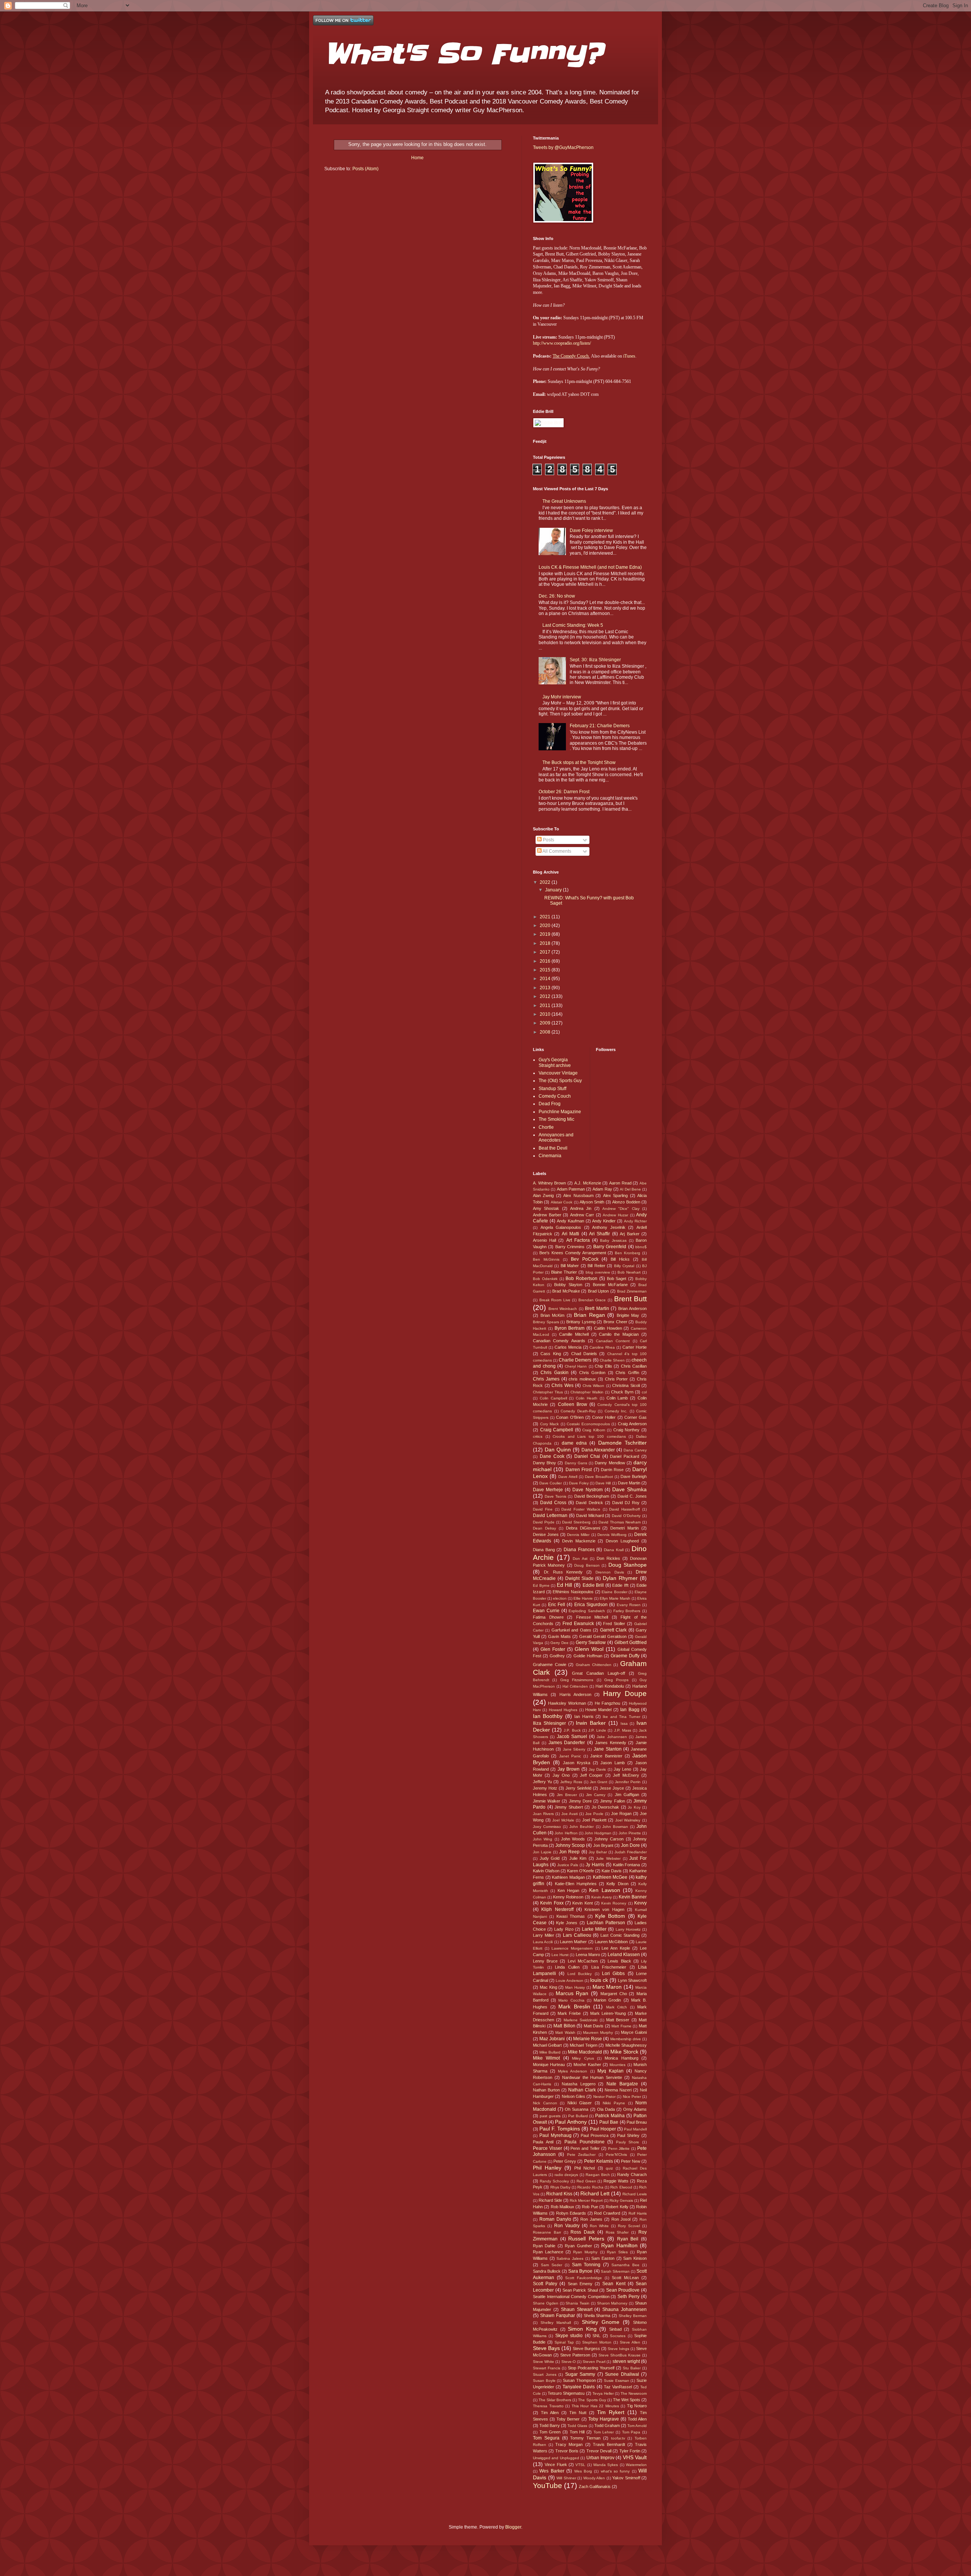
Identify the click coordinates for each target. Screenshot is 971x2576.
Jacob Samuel (572, 1737)
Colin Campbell (553, 1398)
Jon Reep (569, 1852)
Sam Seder (551, 2265)
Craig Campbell (557, 1430)
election (560, 1598)
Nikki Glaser (580, 2103)
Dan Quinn (558, 1450)
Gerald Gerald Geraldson (603, 1636)
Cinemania (550, 1156)
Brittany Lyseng (581, 1322)
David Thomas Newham (620, 1522)
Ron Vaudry (567, 2226)
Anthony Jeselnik (609, 1227)
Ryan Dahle (544, 2246)
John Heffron (566, 1833)
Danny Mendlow (610, 1463)
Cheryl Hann (576, 1366)
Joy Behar (598, 1852)
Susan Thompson (579, 2380)
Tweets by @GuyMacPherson (563, 147)
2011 (546, 1006)
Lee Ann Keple (616, 1948)
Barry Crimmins (570, 1247)
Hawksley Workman (567, 1703)
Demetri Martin (625, 1528)
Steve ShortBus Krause (620, 2355)
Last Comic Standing (620, 1935)
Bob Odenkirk (545, 1279)
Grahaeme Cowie (550, 1665)
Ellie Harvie (583, 1598)
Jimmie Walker (547, 1801)
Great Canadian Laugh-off (599, 1673)
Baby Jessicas (613, 1240)
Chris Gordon (592, 1373)
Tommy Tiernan (585, 2438)
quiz (609, 2168)
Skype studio (569, 2336)
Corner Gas (636, 1417)
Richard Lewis (635, 2194)
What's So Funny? (463, 54)
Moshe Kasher (587, 2065)
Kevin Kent (582, 1903)
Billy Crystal (624, 1266)
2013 (546, 988)
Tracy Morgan (569, 2444)
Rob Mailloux (562, 2207)
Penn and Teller (585, 2148)
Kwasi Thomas (571, 1916)
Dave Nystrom (587, 1490)
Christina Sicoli (626, 1385)
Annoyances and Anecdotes (556, 1137)
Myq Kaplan (610, 2071)
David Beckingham (592, 1496)
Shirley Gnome (601, 2322)
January (554, 890)
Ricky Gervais (621, 2200)
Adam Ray (602, 1189)
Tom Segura (546, 2438)
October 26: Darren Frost (564, 792)
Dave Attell (568, 1477)
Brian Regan (589, 1315)
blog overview (598, 1272)
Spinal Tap (564, 2342)
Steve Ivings (618, 2349)
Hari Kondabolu (610, 1686)
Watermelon (636, 2465)
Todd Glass (577, 2426)
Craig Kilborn (594, 1430)
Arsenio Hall (544, 1240)
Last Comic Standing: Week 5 (573, 625)
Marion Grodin (607, 2000)
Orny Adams (635, 2109)
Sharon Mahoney (612, 2303)
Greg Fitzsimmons (577, 1680)
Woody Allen (594, 2478)
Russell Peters (586, 2239)
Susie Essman (617, 2381)
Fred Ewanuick (578, 1624)
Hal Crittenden (575, 1686)
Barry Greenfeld (610, 1247)
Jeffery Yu (542, 1782)
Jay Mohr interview (562, 697)
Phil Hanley (547, 2168)
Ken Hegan (568, 1890)
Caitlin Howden (608, 1328)
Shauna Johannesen (625, 2309)
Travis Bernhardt (609, 2444)
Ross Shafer (617, 2232)
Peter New (631, 2161)
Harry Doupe (625, 1694)
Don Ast (580, 1559)
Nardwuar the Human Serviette (592, 2077)
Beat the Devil (553, 1148)
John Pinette (630, 1833)
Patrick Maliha (610, 2116)
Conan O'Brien (570, 1417)
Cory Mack (550, 1424)
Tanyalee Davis (579, 2387)
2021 (546, 917)
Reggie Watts (616, 2181)
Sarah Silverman (615, 2271)
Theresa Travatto (548, 2406)
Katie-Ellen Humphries (576, 1884)
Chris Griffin (627, 1373)
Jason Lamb (613, 1763)
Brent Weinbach (563, 1309)
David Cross (553, 1503)
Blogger (513, 2527)
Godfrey (557, 1656)
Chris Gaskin (554, 1373)
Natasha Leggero (579, 2084)
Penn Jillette (619, 2148)
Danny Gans (576, 1463)
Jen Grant (599, 1782)
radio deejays (566, 2175)
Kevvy (640, 1903)
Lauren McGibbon (611, 1942)
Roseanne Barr (547, 2232)
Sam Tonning (586, 2265)
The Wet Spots (627, 2400)
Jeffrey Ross (571, 1782)
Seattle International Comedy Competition (571, 2297)
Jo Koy (634, 1807)
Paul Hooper (603, 2129)
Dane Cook (552, 1456)
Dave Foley (579, 1483)
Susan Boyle (544, 2381)
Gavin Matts (559, 1636)
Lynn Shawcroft (632, 1980)
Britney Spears (546, 1322)
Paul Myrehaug (555, 2135)
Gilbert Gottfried (631, 1643)
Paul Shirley (628, 2135)
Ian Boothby (548, 1716)
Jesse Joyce (612, 1788)
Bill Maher (570, 1266)
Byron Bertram (570, 1328)
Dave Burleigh (634, 1476)
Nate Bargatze (622, 2084)
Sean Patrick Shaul (580, 2290)
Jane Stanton (608, 1749)
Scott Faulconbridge (584, 2278)
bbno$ (641, 1247)
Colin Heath (587, 1398)
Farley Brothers (627, 1611)
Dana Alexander (598, 1450)
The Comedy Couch (571, 356)
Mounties (617, 2065)
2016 (546, 961)
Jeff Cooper (591, 1775)
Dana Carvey (635, 1450)
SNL (596, 2336)
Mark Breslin (574, 2007)
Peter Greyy (565, 2161)
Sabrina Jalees (570, 2258)
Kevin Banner (633, 1897)
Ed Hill (565, 1585)
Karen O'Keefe (581, 1871)
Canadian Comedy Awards (559, 1341)
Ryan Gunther (578, 2246)
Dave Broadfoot (599, 1477)
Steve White (544, 2362)
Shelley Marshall (556, 2323)
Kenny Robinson (568, 1897)
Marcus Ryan (572, 1993)
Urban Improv (600, 2458)
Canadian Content (613, 1341)
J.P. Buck (572, 1730)
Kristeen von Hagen (604, 1909)
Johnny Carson (609, 1839)
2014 (546, 979)
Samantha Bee (625, 2265)
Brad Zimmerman (632, 1291)
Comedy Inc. (616, 1411)
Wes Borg (583, 2471)
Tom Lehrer (604, 2432)
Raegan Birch (598, 2175)
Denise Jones (546, 1534)
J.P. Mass (623, 1730)
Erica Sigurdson (591, 1605)
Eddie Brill (593, 1585)
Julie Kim (578, 1858)
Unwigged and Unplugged (556, 2458)
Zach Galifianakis (595, 2487)
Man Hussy (575, 1987)
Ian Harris (584, 1716)
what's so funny (615, 2471)
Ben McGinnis (546, 1259)
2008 (546, 1032)
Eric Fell (557, 1605)
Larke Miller (594, 1929)
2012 (546, 996)
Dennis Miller (578, 1535)
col (644, 1392)
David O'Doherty (626, 1516)
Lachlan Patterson (606, 1923)
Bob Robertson (581, 1279)
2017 (546, 952)
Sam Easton (603, 2258)
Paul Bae (609, 2122)
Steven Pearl (594, 2362)
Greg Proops (616, 1680)
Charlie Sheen (612, 1360)
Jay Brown (569, 1769)
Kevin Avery (602, 1897)
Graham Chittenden (594, 1665)
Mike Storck (624, 2052)
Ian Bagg (630, 1710)
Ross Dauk (583, 2232)
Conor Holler (604, 1417)
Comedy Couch (555, 1096)
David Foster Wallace (581, 1509)
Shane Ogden (546, 2303)
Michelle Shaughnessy (626, 2045)
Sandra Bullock (547, 2271)
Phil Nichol (584, 2168)
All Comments (556, 851)
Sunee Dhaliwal (622, 2374)
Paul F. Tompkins (560, 2129)
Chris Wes (562, 1385)
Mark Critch (617, 2007)
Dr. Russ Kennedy (563, 1572)
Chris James (546, 1379)
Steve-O (569, 2362)
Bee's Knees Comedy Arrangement (573, 1253)
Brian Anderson (633, 1308)
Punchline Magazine (560, 1112)
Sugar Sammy (580, 2374)
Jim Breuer (567, 1795)
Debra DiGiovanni (583, 1528)
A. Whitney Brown (549, 1183)
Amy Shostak (546, 1208)
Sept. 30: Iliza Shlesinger (595, 660)
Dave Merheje (548, 1490)
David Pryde (544, 1522)
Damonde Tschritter (622, 1443)
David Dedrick (589, 1503)
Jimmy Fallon (612, 1801)
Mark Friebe (569, 2013)
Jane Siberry (574, 1749)
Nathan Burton (546, 2090)
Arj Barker (629, 1234)
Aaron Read (620, 1183)
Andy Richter (635, 1221)
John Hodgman (598, 1833)
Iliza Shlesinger (549, 1723)
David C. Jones (632, 1496)
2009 (546, 1023)
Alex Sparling (615, 1195)
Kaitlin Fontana (627, 1865)
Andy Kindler (604, 1221)
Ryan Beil (628, 2239)
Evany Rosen (629, 1605)
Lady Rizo (564, 1929)
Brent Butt (631, 1299)
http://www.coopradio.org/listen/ (562, 343)
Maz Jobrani (552, 2039)
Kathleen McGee (610, 1877)
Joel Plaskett (594, 1820)
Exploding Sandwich (587, 1611)
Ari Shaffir (599, 1234)
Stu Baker (632, 2368)
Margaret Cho (614, 1994)
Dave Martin (629, 1483)
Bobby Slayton (568, 1285)
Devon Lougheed (622, 1541)
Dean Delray (544, 1528)
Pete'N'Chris (616, 2155)
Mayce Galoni (634, 2032)
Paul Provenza (595, 2135)
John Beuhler (581, 1827)
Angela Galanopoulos (561, 1227)
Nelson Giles (573, 2096)
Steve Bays (546, 2348)
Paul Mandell (635, 2129)
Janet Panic (570, 1756)
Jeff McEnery (626, 1775)
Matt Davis (594, 2026)
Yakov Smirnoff (626, 2478)
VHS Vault (635, 2457)
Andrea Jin (581, 1208)
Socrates (618, 2336)
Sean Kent (614, 2284)
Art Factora (578, 1240)
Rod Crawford (607, 2213)
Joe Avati (570, 1814)
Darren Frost (579, 1470)
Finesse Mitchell (592, 1617)
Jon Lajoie (542, 1852)
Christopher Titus (548, 1392)
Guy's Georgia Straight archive (555, 1062)
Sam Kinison (635, 2258)
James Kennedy (611, 1743)
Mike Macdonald (585, 2052)
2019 (546, 934)
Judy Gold (550, 1858)
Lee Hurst (560, 1955)
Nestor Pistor (604, 2097)
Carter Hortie (635, 1347)
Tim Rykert (611, 2412)
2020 (546, 926)
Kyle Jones (567, 1923)
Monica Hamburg (621, 2058)
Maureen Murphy (598, 2032)
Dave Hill (603, 1483)
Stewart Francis (547, 2368)
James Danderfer (567, 1743)
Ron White (599, 2226)
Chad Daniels (584, 1354)
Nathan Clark (582, 2090)
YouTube (548, 2486)
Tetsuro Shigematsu (566, 2393)
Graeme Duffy (625, 1656)
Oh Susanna (577, 2109)
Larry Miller (544, 1935)
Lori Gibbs (613, 1974)
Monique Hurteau (549, 2065)
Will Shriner (566, 2478)
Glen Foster (553, 1649)
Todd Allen (637, 2419)
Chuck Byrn (622, 1392)
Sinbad (615, 2329)
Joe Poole (594, 1814)
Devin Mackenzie (579, 1541)
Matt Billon (564, 2026)
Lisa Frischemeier (609, 1967)
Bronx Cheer (615, 1322)
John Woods (573, 1839)
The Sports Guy (592, 2400)
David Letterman (550, 1515)
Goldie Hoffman (588, 1656)
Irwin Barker (591, 1723)
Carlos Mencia (568, 1347)
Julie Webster (608, 1858)
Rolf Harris (638, 2213)
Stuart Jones (545, 2374)
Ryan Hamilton (619, 2245)
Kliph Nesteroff (557, 1909)
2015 (546, 970)
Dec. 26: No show (557, 596)
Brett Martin (597, 1308)
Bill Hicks (620, 1259)
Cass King (551, 1354)
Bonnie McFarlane (610, 1285)
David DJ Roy (626, 1503)
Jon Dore (630, 1845)
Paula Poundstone (584, 2142)
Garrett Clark (613, 1630)
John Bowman (615, 1827)
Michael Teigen (583, 2045)
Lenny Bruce (545, 1961)
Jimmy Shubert (569, 1807)
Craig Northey (627, 1430)
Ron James (591, 2219)
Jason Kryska (577, 1763)
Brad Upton (599, 1291)
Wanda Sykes (606, 2465)
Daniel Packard (625, 1456)
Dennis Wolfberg (612, 1535)
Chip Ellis (603, 1366)
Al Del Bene (630, 1189)
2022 (546, 882)
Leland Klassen (624, 1955)
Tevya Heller (603, 2393)
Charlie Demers (575, 1360)
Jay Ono (561, 1775)
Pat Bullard (578, 2116)
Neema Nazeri (618, 2090)
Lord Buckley (580, 1974)
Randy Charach (632, 2174)
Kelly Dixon (617, 1884)
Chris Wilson (594, 1386)
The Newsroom (634, 2393)
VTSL (580, 2465)
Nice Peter (632, 2097)
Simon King (582, 2329)
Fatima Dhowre (548, 1617)
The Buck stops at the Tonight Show (579, 762)
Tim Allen (550, 2413)
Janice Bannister (606, 1756)
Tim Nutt (578, 2413)
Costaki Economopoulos (588, 1424)
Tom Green (550, 2432)
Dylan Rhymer (620, 1578)
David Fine (543, 1509)
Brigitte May (628, 1315)
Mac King (548, 1987)
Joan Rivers (543, 1814)
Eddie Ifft (620, 1585)
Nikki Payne (614, 2103)
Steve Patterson (575, 2355)
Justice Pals (568, 1865)
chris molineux (582, 1379)
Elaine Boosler (614, 1592)
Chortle (546, 1127)
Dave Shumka (629, 1489)
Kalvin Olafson (546, 1871)
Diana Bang (544, 1550)
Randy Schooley (554, 2181)
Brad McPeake (566, 1291)
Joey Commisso (547, 1827)
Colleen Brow (573, 1404)
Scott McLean (625, 2278)
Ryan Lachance (548, 2252)
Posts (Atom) (365, 169)
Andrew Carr (582, 1215)
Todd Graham (607, 2425)
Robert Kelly (617, 2207)
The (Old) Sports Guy (560, 1081)
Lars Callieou (577, 1935)
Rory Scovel (629, 2226)
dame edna (574, 1443)
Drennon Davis (610, 1572)
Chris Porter (617, 1379)
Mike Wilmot (546, 2058)
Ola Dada (606, 2109)
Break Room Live (555, 1300)
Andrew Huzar (615, 1215)
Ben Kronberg (628, 1253)
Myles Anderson (573, 2071)
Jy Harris (595, 1865)
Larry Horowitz (628, 1929)
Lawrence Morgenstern (572, 1948)
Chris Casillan (634, 1366)
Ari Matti (570, 1234)
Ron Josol (621, 2219)
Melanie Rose (588, 2039)
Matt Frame (621, 2026)
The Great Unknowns (564, 501)
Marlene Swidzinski (581, 2020)
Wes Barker (552, 2471)
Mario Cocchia (571, 2000)
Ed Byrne (541, 1585)
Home (417, 158)
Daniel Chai (587, 1456)
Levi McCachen (583, 1961)
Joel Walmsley (628, 1820)
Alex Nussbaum (578, 1195)
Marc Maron (607, 1987)
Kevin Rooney (614, 1903)
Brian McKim (553, 1315)
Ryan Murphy (585, 2252)
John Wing (543, 1839)
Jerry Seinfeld (578, 1788)
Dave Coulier (551, 1483)
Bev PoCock (585, 1259)
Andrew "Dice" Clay (621, 1209)
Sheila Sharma (597, 2316)
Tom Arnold (637, 2426)
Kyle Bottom (610, 1916)
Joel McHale (563, 1820)
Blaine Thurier (564, 1272)
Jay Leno (622, 1769)
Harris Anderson (575, 1694)
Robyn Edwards (571, 2213)
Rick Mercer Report (586, 2200)
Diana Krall (614, 1550)
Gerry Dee (559, 1643)
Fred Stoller (614, 1624)
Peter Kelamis (599, 2161)
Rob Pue (590, 2207)
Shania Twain (577, 2303)
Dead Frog (550, 1104)
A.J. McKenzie (588, 1183)
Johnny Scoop (570, 1845)
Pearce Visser (548, 2148)
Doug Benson (587, 1565)
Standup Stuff (552, 1089)
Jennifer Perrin (628, 1782)
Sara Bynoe (580, 2271)
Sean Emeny (580, 2284)
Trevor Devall (599, 2451)
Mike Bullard (550, 2052)
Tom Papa (631, 2432)
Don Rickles (608, 1558)
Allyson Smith (592, 1202)
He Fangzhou (607, 1703)
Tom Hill (577, 2432)
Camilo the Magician (619, 1334)
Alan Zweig (543, 1195)
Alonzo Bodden (626, 1202)
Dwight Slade (579, 1578)
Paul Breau (637, 2122)
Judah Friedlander (631, 1852)
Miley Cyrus (583, 2058)
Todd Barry (550, 2425)
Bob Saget (617, 1279)
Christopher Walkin (587, 1392)
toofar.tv (618, 2438)
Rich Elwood (621, 2187)
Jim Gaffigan (627, 1795)
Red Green (586, 2181)
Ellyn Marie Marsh (615, 1598)
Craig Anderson (632, 1424)
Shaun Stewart (577, 2309)
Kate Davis (612, 1871)
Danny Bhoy (544, 1463)
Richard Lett (595, 2193)
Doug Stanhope (628, 1565)
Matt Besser (618, 2020)
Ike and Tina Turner (621, 1717)
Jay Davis (597, 1769)
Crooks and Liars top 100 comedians (589, 1436)
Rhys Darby (560, 2187)
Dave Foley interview (591, 530)
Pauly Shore (628, 2142)
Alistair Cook (562, 1202)
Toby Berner (568, 2419)
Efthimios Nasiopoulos (573, 1592)
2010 (546, 1014)
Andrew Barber (547, 1215)
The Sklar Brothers (555, 2400)
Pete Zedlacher (581, 2155)
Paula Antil (543, 2142)
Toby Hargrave (604, 2419)
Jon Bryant (603, 1845)
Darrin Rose (612, 1470)
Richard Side (550, 2200)
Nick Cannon (545, 2103)
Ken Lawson (604, 1890)
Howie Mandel (598, 1710)
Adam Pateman (571, 1189)
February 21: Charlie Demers (600, 726)
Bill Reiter (596, 1266)
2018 (546, 943)
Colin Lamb (617, 1398)
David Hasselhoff (625, 1509)
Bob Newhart (629, 1272)
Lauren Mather (573, 1942)
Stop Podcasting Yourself (591, 2368)
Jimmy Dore (580, 1801)
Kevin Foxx (552, 1903)
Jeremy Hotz (545, 1788)
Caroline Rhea (602, 1347)
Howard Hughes (563, 1710)
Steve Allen (630, 2342)
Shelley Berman (633, 2316)
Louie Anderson (570, 1981)
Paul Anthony (571, 2122)
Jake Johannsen (612, 1737)
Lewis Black (619, 1961)
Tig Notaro (637, 2406)
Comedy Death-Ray (578, 1411)
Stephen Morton (597, 2342)
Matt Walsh (565, 2032)
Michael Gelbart (547, 2045)
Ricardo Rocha (590, 2187)
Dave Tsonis (555, 1496)
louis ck (599, 1980)
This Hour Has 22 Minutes (595, 2406)
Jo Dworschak (606, 1807)
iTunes (629, 356)
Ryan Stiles (617, 2252)
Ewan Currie (546, 1611)
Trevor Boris (567, 2451)
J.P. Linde (597, 1730)
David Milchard (590, 1515)
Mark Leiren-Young (608, 2013)
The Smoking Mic (556, 1119)
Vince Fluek (556, 2465)
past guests (550, 2116)
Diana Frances (579, 1550)
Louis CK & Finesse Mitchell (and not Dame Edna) (590, 567)
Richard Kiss (559, 2194)
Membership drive (626, 2039)
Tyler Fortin (630, 2451)
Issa (624, 1723)
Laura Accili (543, 1942)
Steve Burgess (586, 2349)
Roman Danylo (555, 2219)
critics (538, 1436)
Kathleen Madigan (568, 1877)
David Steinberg (576, 1522)
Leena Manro (588, 1955)
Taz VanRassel (618, 2387)
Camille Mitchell (574, 1334)
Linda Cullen (567, 1967)
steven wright (626, 2361)
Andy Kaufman (570, 1221)
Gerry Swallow (591, 1643)
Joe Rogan (621, 1814)
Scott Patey (545, 2284)
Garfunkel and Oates (571, 1630)
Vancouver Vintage (558, 1073)
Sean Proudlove (623, 2290)
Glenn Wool (589, 1649)
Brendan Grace (592, 1300)
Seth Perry (628, 2297)
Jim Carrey (596, 1795)
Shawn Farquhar (558, 2316)
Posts (548, 840)
